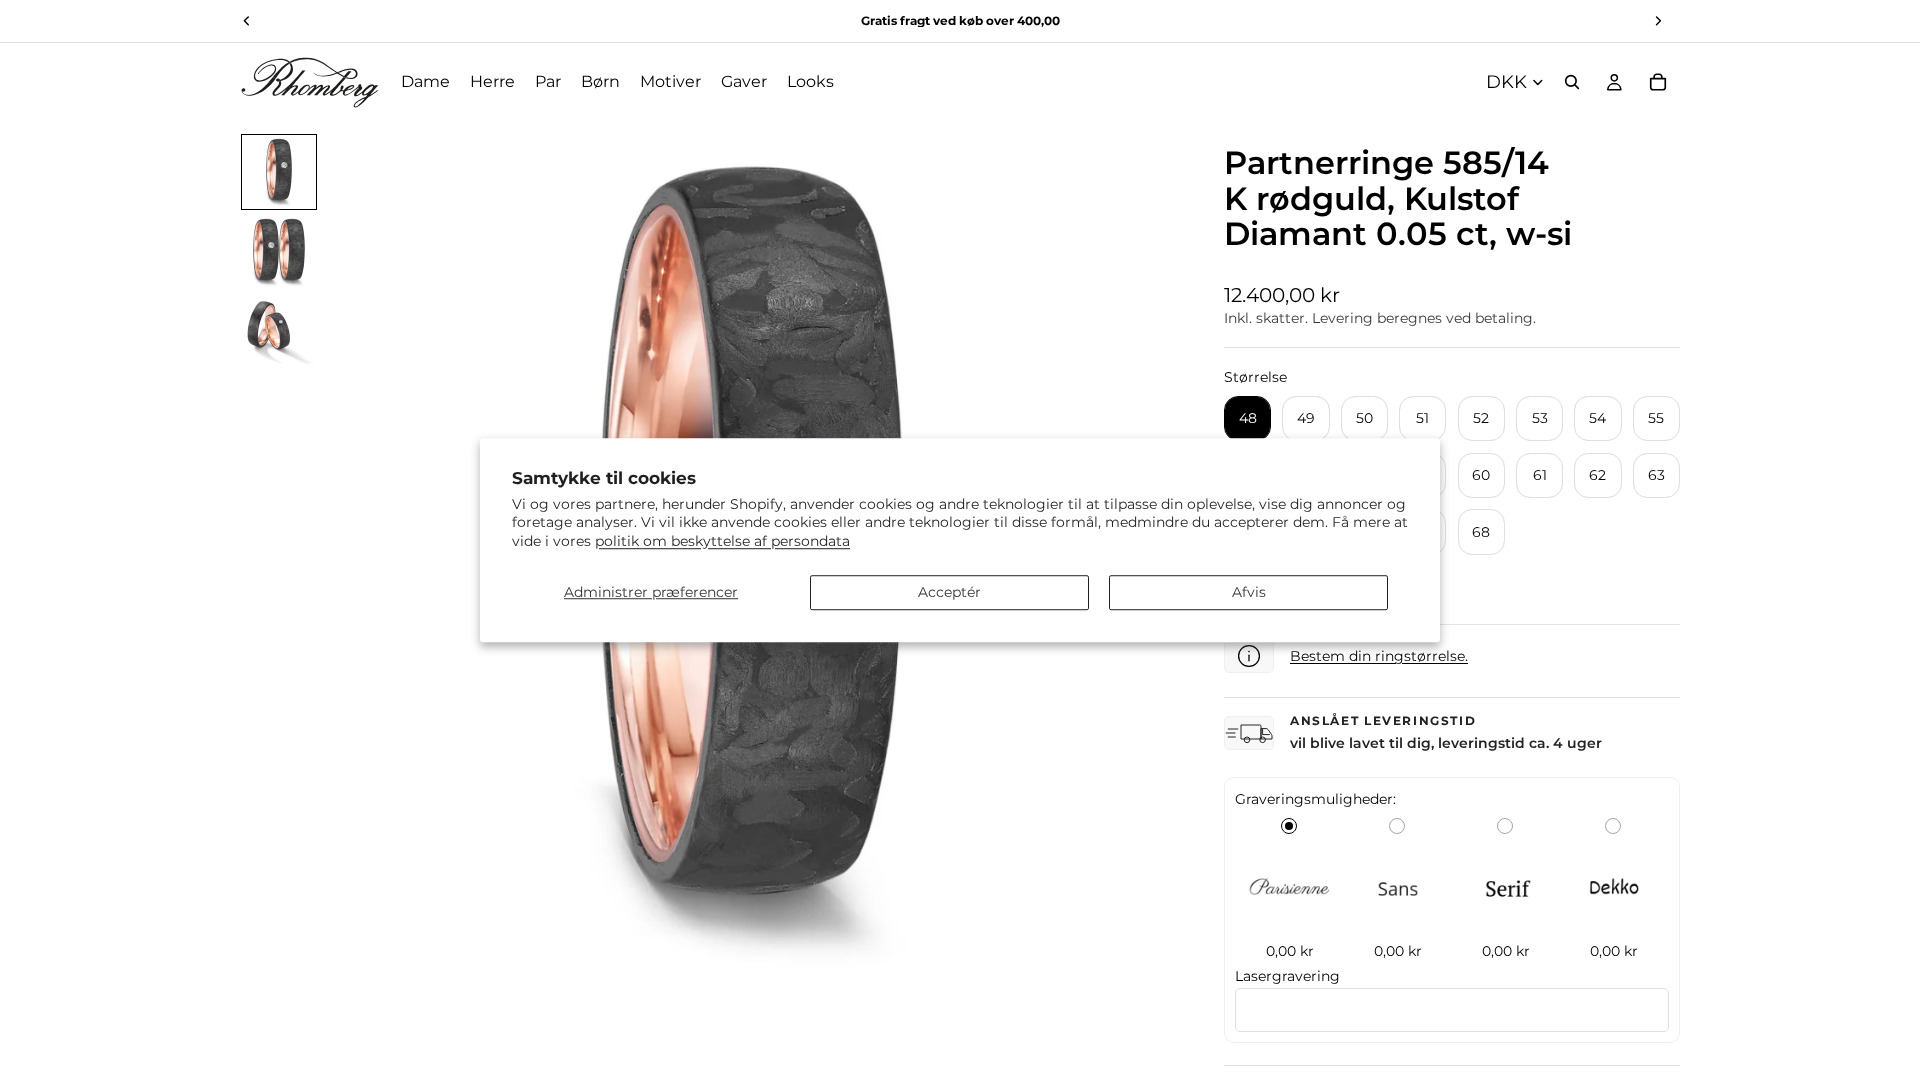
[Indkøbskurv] (1658, 82)
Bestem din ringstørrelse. (1379, 656)
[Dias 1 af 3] (279, 172)
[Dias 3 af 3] (279, 332)
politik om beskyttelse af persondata (722, 541)
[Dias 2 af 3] (279, 252)
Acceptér (949, 592)
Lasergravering (1287, 976)
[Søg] (1572, 82)
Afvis (1249, 592)
